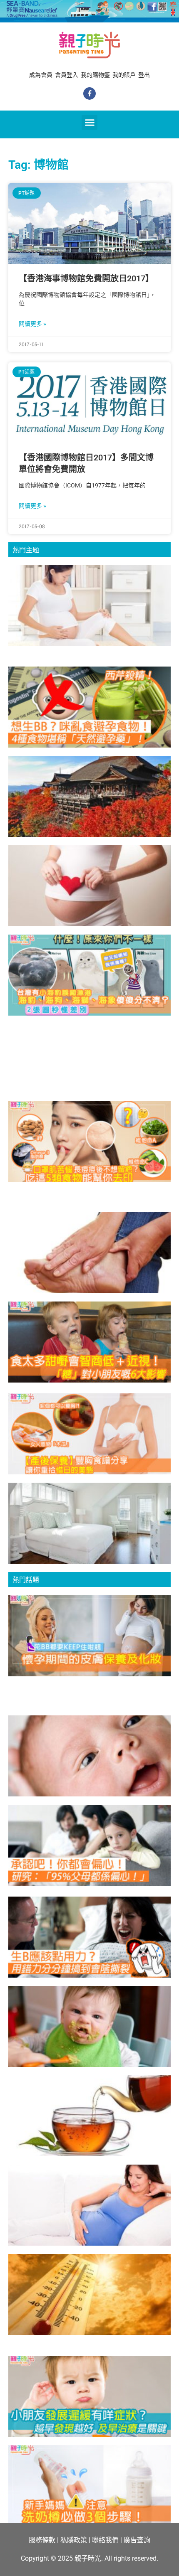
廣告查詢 (137, 2540)
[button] (89, 123)
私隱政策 (74, 2540)
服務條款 (42, 2540)
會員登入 (67, 75)
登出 (144, 75)
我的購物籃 (95, 75)
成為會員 (41, 75)
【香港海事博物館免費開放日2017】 (86, 278)
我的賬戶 (124, 75)
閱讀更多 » (32, 324)
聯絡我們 (105, 2540)
